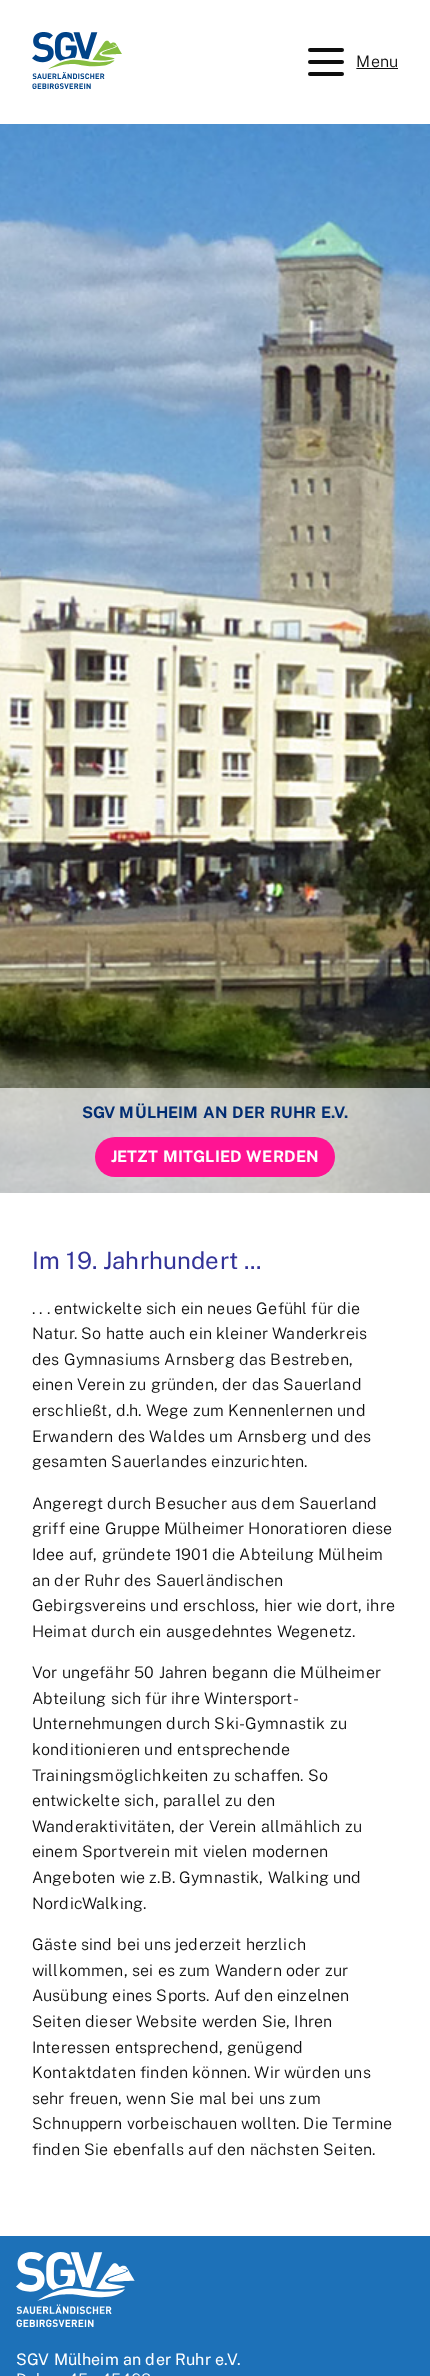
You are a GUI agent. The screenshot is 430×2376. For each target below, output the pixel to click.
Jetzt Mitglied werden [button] (215, 1156)
